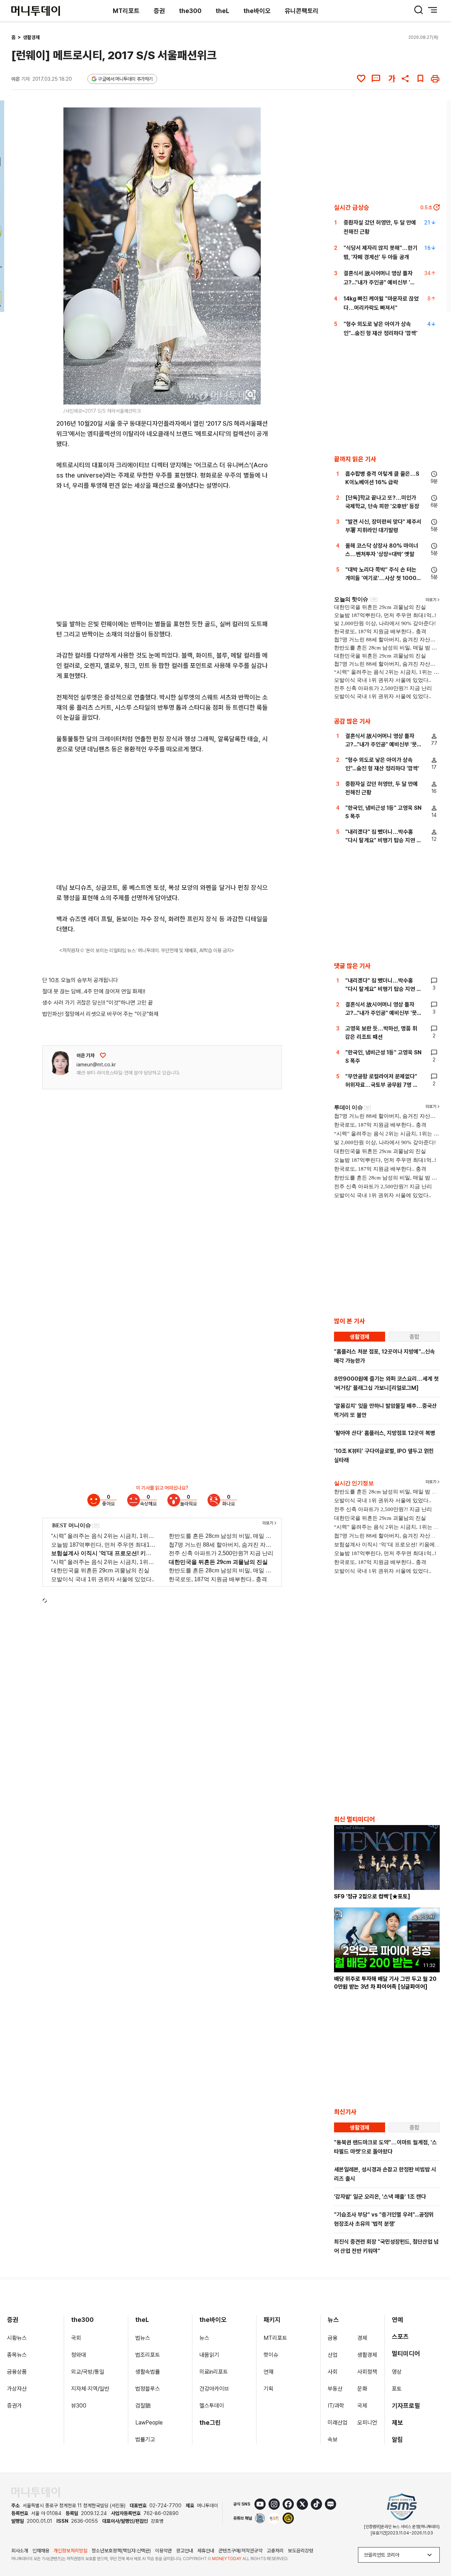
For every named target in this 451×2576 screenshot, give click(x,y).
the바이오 (257, 11)
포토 (397, 2389)
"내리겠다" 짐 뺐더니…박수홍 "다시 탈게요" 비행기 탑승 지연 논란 (383, 840)
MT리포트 (126, 11)
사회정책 (367, 2372)
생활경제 (31, 37)
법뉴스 (143, 2338)
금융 (333, 2338)
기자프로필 (406, 2406)
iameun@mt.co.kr (96, 1065)
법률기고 (145, 2439)
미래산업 (338, 2423)
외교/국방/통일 (88, 2372)
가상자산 (17, 2389)
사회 (333, 2372)
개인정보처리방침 (70, 2551)
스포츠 (400, 2337)
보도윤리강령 (301, 2551)
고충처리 (275, 2551)
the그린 (210, 2423)
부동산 (335, 2389)
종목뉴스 (17, 2355)
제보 (397, 2423)
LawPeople (149, 2423)
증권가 (14, 2406)
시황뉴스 (17, 2338)
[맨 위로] (435, 2546)
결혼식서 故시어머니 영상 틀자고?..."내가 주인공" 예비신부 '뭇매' (379, 282)
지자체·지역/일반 (90, 2389)
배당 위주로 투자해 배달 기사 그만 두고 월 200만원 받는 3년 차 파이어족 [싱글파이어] (385, 1983)
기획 (268, 2389)
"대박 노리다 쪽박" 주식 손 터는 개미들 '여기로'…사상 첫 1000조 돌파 (383, 578)
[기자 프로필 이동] (60, 1063)
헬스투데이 (212, 2406)
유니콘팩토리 (302, 11)
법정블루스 (148, 2389)
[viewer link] (251, 395)
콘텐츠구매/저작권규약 (240, 2551)
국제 (362, 2406)
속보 (333, 2439)
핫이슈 (271, 2355)
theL (223, 11)
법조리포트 (148, 2355)
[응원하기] (103, 1055)
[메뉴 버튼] (433, 10)
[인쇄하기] (435, 79)
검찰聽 (143, 2406)
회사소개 (20, 2551)
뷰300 (79, 2406)
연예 (397, 2320)
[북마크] (420, 79)
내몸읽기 (209, 2355)
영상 (397, 2372)
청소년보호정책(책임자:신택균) (121, 2551)
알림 (397, 2439)
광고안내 (185, 2551)
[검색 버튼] (419, 10)
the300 (190, 11)
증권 (159, 11)
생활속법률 (148, 2372)
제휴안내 (206, 2551)
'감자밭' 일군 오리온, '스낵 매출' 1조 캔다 (380, 2197)
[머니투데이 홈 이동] (36, 2492)
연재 (268, 2372)
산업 (333, 2355)
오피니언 (367, 2423)
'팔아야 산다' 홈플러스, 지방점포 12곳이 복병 (385, 1433)
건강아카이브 (214, 2389)
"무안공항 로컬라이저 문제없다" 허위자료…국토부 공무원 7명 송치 (382, 1085)
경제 (362, 2338)
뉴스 (204, 2338)
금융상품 (17, 2372)
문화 (362, 2389)
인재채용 (41, 2551)
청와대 (79, 2355)
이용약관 (163, 2551)
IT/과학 (336, 2406)
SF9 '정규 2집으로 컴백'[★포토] (372, 1896)
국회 (76, 2338)
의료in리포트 (214, 2372)
